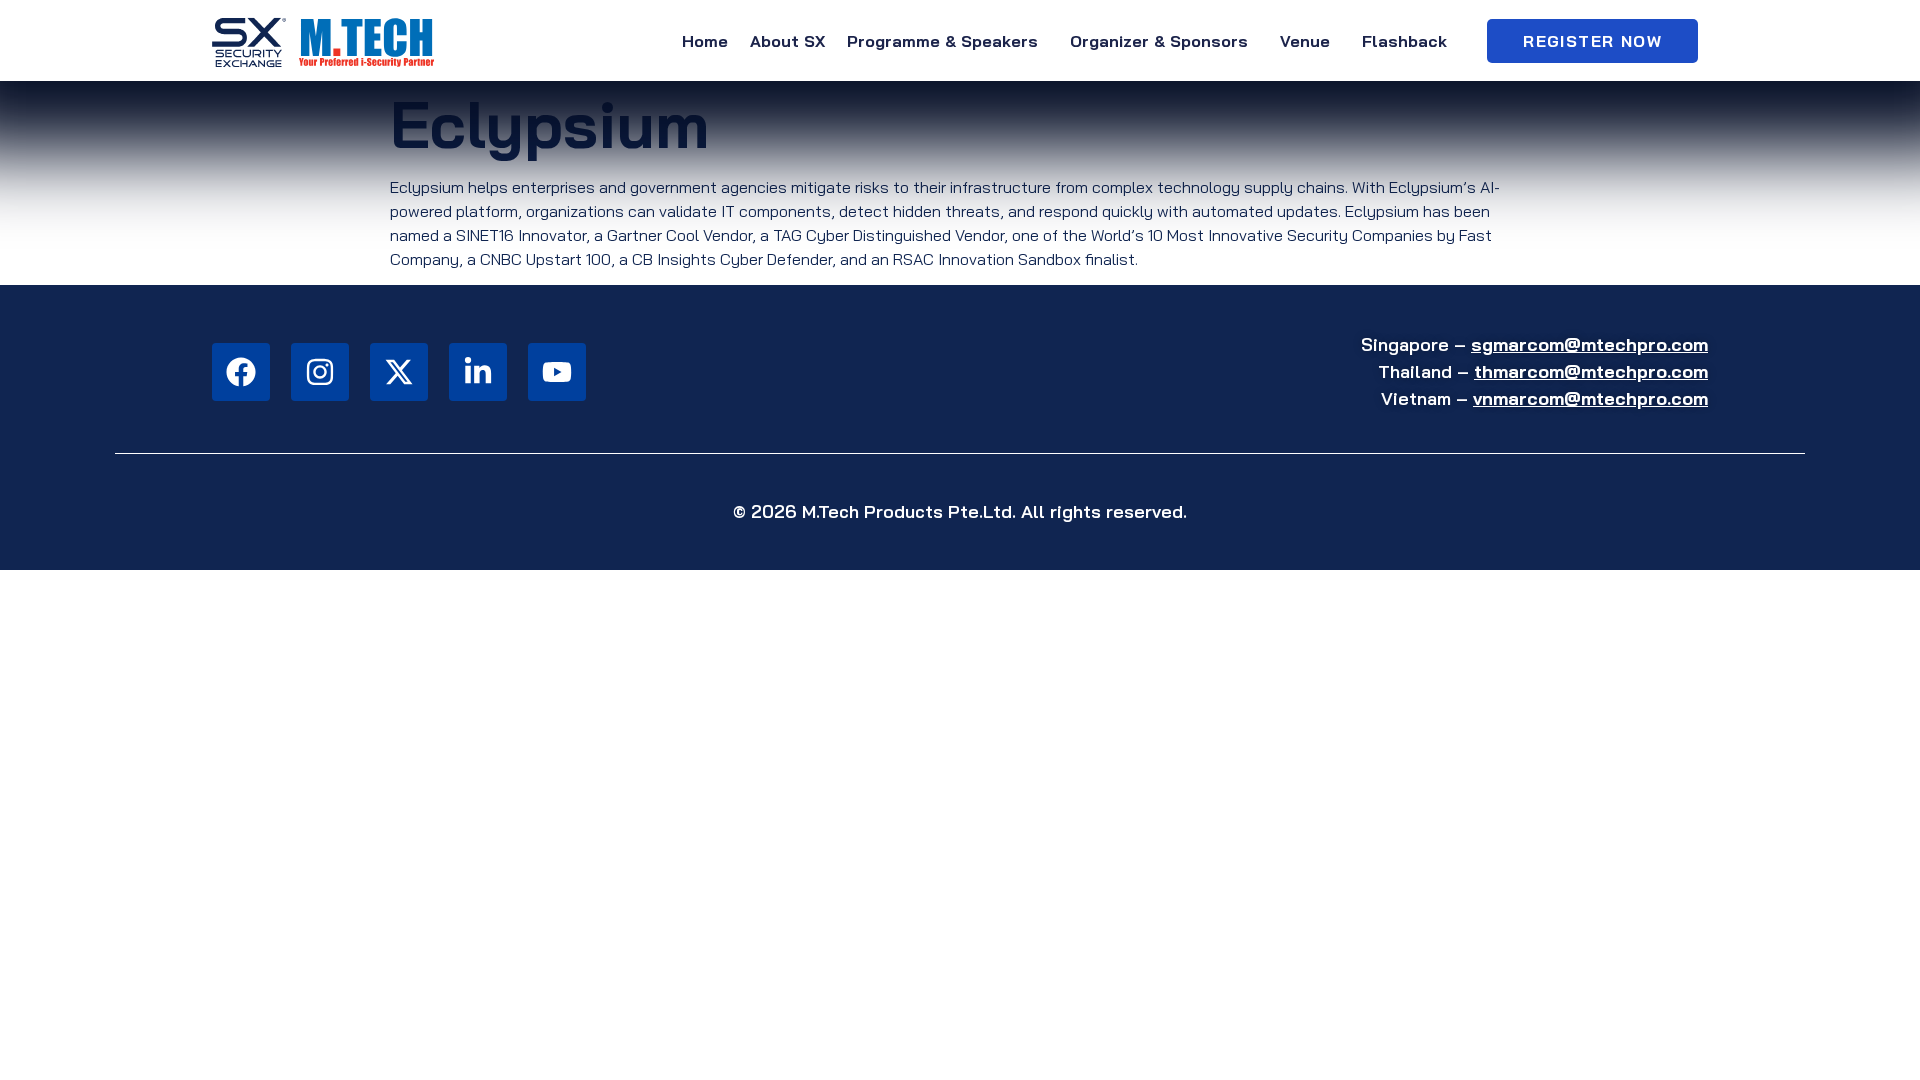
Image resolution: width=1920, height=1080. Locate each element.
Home (705, 41)
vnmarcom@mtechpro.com (1590, 398)
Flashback (1404, 41)
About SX (787, 41)
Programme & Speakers (942, 41)
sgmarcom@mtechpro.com (1589, 344)
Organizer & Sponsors (1159, 41)
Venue (1305, 41)
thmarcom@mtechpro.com (1591, 371)
